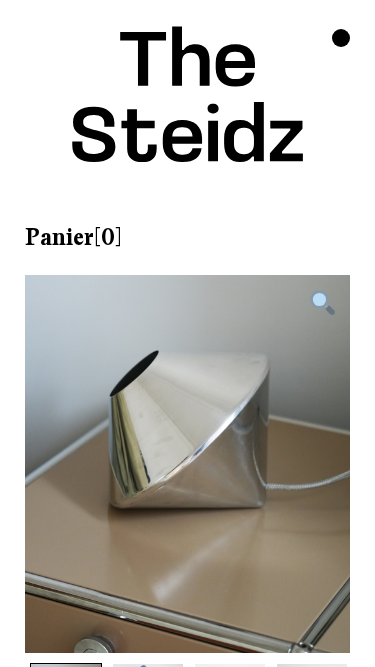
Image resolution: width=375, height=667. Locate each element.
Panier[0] (73, 237)
